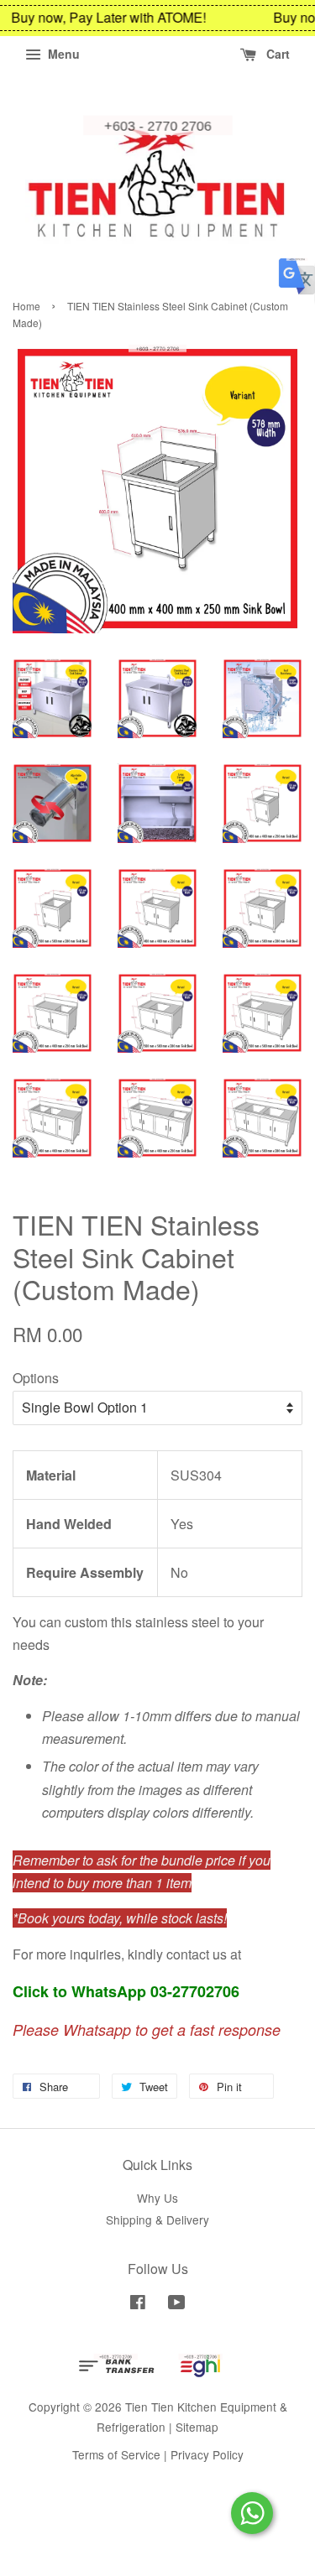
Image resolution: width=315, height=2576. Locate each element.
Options (36, 1378)
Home (26, 306)
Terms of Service (116, 2454)
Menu (62, 54)
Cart (276, 54)
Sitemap (197, 2427)
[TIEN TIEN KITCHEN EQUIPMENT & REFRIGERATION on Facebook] (138, 2304)
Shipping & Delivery (157, 2220)
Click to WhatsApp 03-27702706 (126, 1991)
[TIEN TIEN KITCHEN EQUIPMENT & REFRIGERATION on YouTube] (177, 2304)
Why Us (157, 2198)
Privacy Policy (207, 2454)
